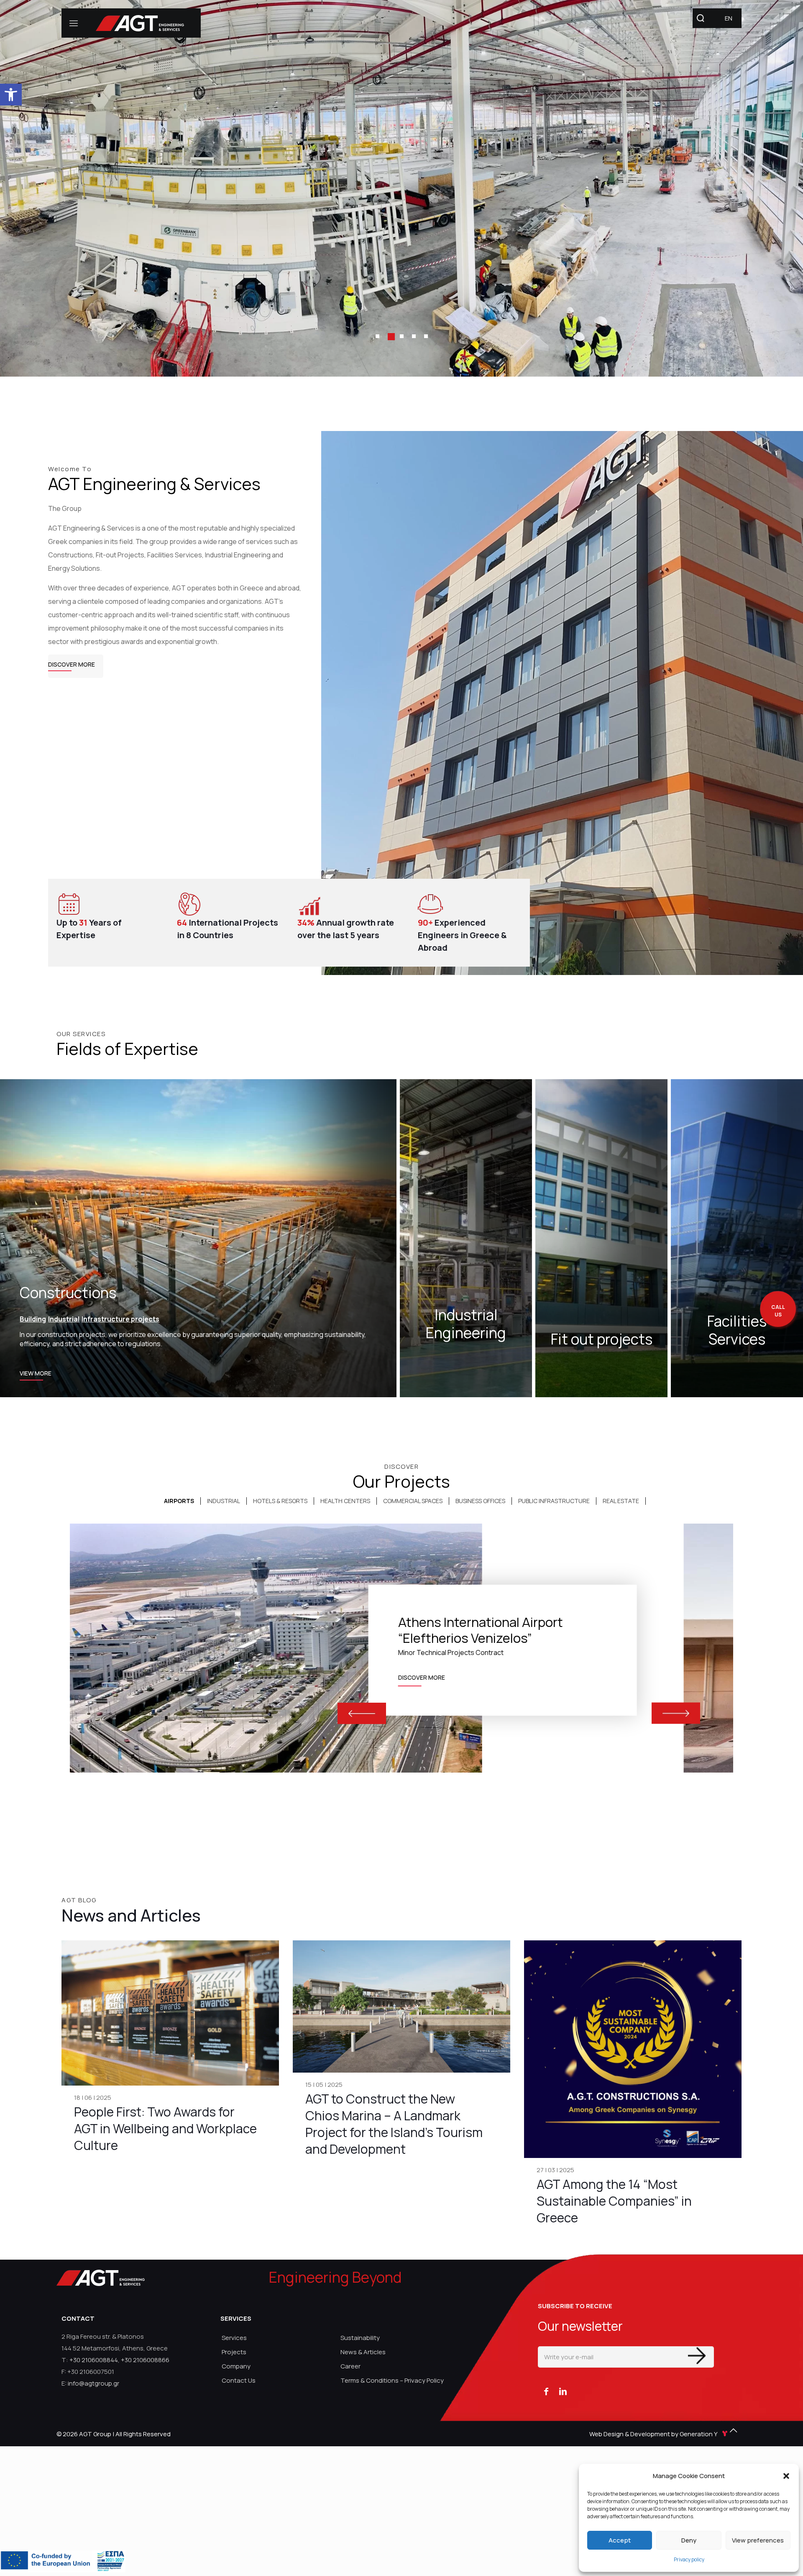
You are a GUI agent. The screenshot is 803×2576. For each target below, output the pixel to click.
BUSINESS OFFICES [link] (480, 1501)
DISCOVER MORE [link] (422, 1676)
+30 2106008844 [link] (94, 2360)
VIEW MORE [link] (36, 1375)
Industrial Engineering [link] (466, 1324)
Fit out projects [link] (602, 1339)
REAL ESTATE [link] (621, 1501)
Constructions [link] (68, 1293)
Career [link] (350, 2366)
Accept (620, 2540)
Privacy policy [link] (689, 2559)
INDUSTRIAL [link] (224, 1501)
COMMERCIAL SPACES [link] (413, 1501)
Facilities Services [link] (737, 1330)
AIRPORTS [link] (179, 1501)
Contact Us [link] (239, 2380)
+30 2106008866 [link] (145, 2360)
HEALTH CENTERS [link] (345, 1501)
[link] (11, 95)
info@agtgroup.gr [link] (93, 2383)
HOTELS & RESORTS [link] (280, 1501)
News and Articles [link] (131, 1915)
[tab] (179, 1501)
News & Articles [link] (363, 2352)
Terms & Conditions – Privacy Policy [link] (392, 2380)
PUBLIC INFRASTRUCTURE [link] (554, 1501)
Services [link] (234, 2338)
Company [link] (236, 2366)
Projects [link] (234, 2352)
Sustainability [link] (360, 2338)
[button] (786, 2476)
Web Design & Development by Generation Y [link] (654, 2434)
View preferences (758, 2540)
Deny (689, 2540)
